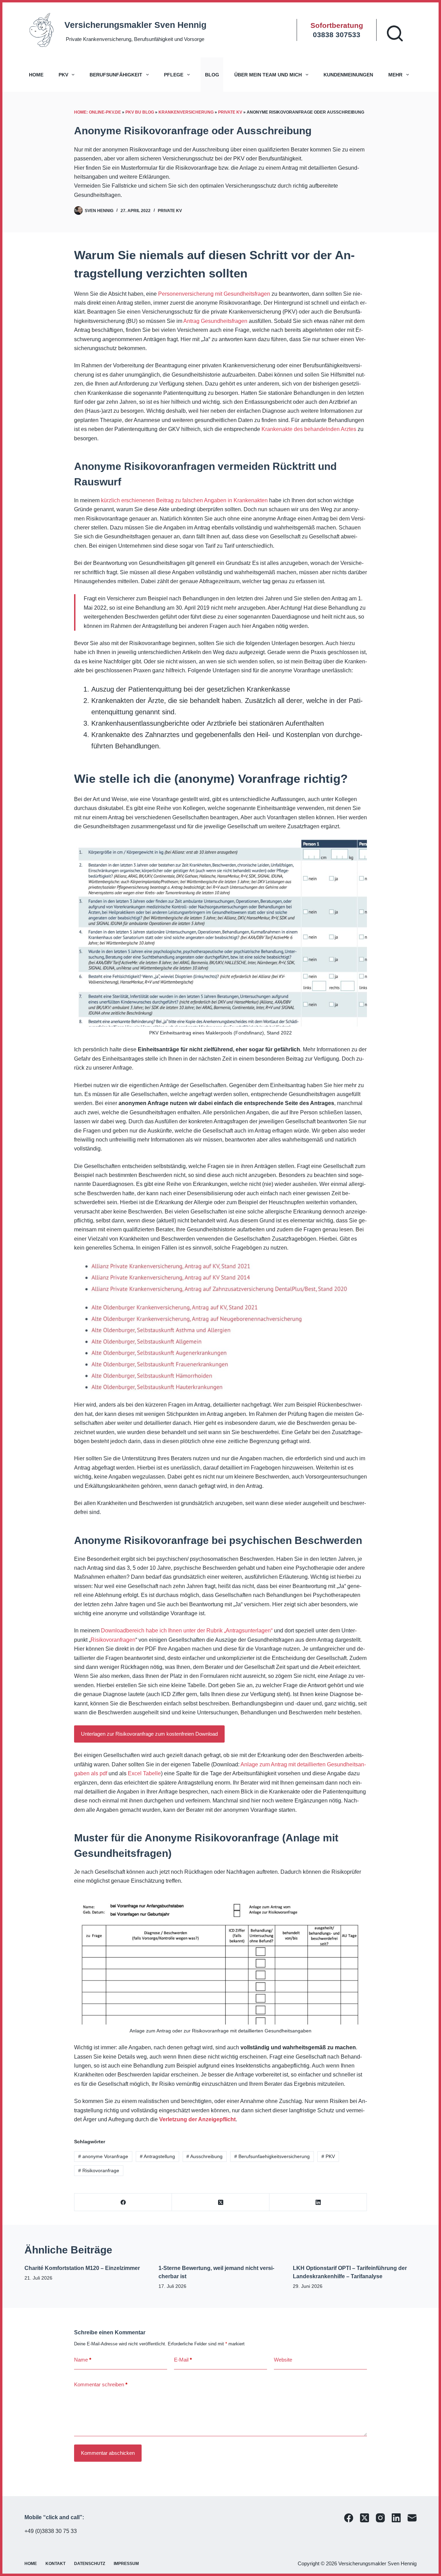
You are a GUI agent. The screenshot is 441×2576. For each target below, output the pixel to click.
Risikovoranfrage (99, 2170)
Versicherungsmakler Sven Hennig (135, 25)
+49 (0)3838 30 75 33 (51, 2531)
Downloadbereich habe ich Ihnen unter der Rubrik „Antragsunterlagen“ (187, 1631)
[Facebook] (123, 2202)
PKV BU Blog (140, 112)
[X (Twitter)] (221, 2202)
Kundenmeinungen (348, 75)
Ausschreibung (204, 2156)
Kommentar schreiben (101, 2384)
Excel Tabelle (144, 1773)
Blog (212, 75)
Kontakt (55, 2564)
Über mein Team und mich (268, 75)
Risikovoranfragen (113, 1640)
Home (36, 75)
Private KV (230, 112)
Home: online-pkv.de (98, 112)
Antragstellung (157, 2156)
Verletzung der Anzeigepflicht (197, 2119)
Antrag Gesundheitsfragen (215, 321)
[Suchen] (395, 33)
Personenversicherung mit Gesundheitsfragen (214, 294)
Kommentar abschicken (108, 2453)
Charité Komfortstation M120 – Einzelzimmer (82, 2268)
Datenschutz (90, 2564)
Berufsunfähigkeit (116, 75)
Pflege (174, 75)
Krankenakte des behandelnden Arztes (309, 429)
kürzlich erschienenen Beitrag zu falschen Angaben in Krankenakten (184, 500)
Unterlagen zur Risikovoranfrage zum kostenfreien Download (149, 1734)
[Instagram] (380, 2518)
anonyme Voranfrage (103, 2156)
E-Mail (183, 2360)
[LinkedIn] (318, 2202)
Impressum (126, 2564)
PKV (63, 75)
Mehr (395, 75)
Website (283, 2360)
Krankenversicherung (186, 112)
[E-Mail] (412, 2518)
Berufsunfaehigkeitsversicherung (272, 2156)
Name (83, 2360)
